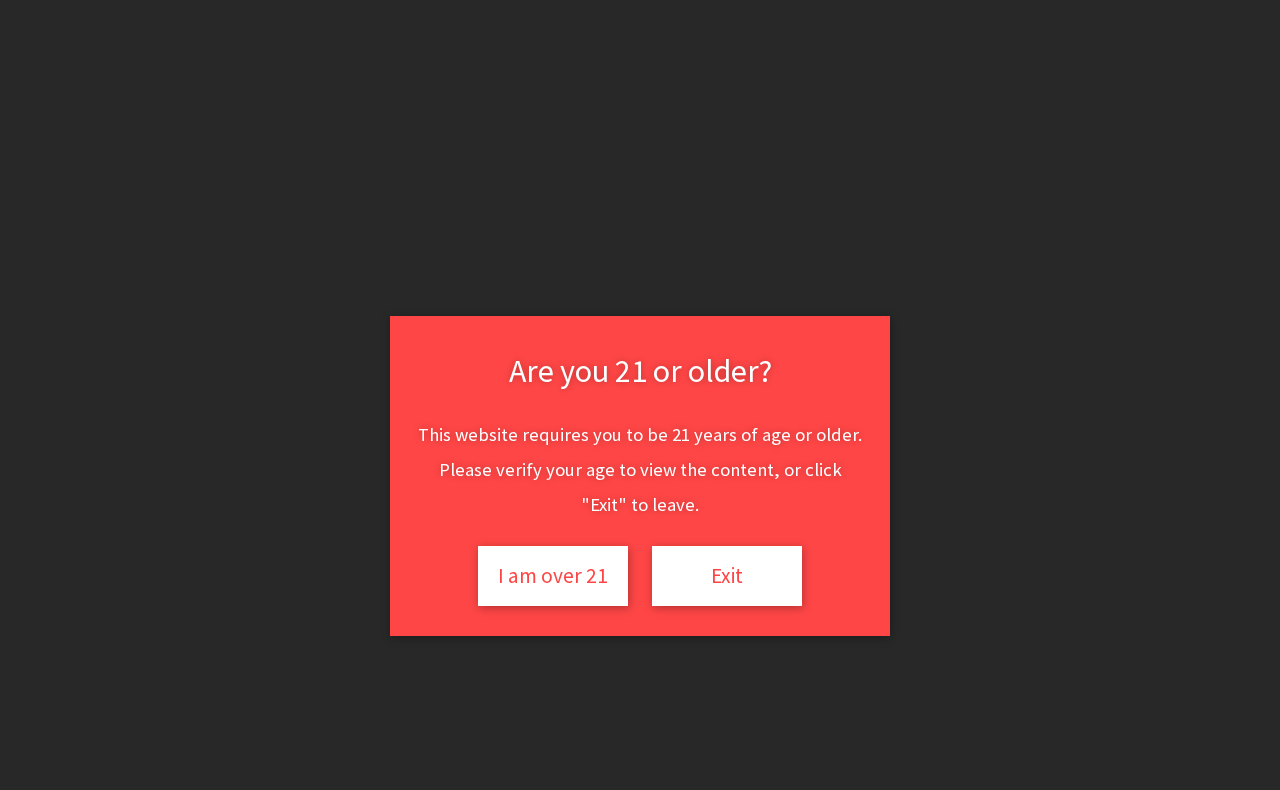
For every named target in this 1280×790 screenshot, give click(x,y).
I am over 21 (553, 575)
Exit (727, 575)
